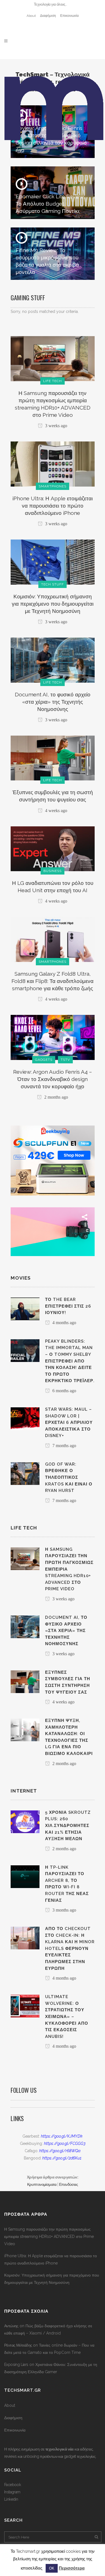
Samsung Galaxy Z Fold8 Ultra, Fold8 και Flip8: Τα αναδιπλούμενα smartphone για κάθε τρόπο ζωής (53, 981)
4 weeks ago (56, 811)
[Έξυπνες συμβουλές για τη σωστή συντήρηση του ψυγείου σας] (53, 758)
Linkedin (11, 2499)
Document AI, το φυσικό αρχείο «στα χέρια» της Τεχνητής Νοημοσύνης (53, 702)
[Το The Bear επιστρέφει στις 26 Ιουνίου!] (25, 1308)
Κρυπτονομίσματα (42, 2184)
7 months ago (64, 1446)
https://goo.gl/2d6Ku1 (62, 2158)
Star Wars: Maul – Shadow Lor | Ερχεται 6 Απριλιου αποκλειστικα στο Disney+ (69, 1422)
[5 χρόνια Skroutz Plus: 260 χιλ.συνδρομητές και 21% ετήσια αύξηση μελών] (25, 1821)
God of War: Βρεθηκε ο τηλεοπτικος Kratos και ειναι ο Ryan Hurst (69, 1477)
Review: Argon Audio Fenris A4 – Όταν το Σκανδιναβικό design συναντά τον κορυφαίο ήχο (53, 1079)
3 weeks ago (56, 426)
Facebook (12, 2485)
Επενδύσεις (68, 2184)
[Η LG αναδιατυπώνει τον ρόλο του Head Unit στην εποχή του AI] (53, 848)
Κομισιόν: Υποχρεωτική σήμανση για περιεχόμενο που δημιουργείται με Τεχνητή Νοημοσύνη (53, 604)
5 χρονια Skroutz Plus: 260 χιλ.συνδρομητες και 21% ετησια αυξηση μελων (68, 1826)
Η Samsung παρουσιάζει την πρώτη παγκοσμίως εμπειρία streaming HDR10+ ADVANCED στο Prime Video (49, 2236)
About (31, 16)
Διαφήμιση (48, 16)
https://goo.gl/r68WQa (60, 2151)
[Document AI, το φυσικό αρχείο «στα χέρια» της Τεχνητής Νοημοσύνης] (53, 660)
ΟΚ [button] (52, 2568)
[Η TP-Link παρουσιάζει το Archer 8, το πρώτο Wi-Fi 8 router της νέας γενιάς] (25, 1876)
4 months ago (64, 1323)
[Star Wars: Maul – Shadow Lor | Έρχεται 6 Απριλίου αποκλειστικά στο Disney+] (25, 1418)
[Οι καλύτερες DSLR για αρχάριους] (53, 1231)
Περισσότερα (72, 2568)
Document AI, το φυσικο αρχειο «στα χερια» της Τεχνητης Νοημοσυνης (66, 1631)
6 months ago (64, 1391)
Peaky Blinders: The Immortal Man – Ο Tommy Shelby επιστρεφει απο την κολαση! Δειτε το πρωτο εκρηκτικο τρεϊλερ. (70, 1361)
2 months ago (56, 1097)
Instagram (12, 2492)
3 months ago (64, 1910)
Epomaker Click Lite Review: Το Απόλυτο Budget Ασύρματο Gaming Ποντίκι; (50, 204)
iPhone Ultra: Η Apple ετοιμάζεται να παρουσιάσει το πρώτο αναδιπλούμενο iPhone (53, 506)
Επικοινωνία (69, 16)
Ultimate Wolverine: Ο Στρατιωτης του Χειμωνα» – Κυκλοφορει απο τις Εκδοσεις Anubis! (67, 2016)
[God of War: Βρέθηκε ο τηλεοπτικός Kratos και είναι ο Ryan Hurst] (25, 1473)
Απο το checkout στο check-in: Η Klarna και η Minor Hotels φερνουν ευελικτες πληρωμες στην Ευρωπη (70, 1948)
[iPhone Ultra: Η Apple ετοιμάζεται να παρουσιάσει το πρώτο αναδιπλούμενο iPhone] (53, 464)
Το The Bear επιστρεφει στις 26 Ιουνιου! (68, 1306)
